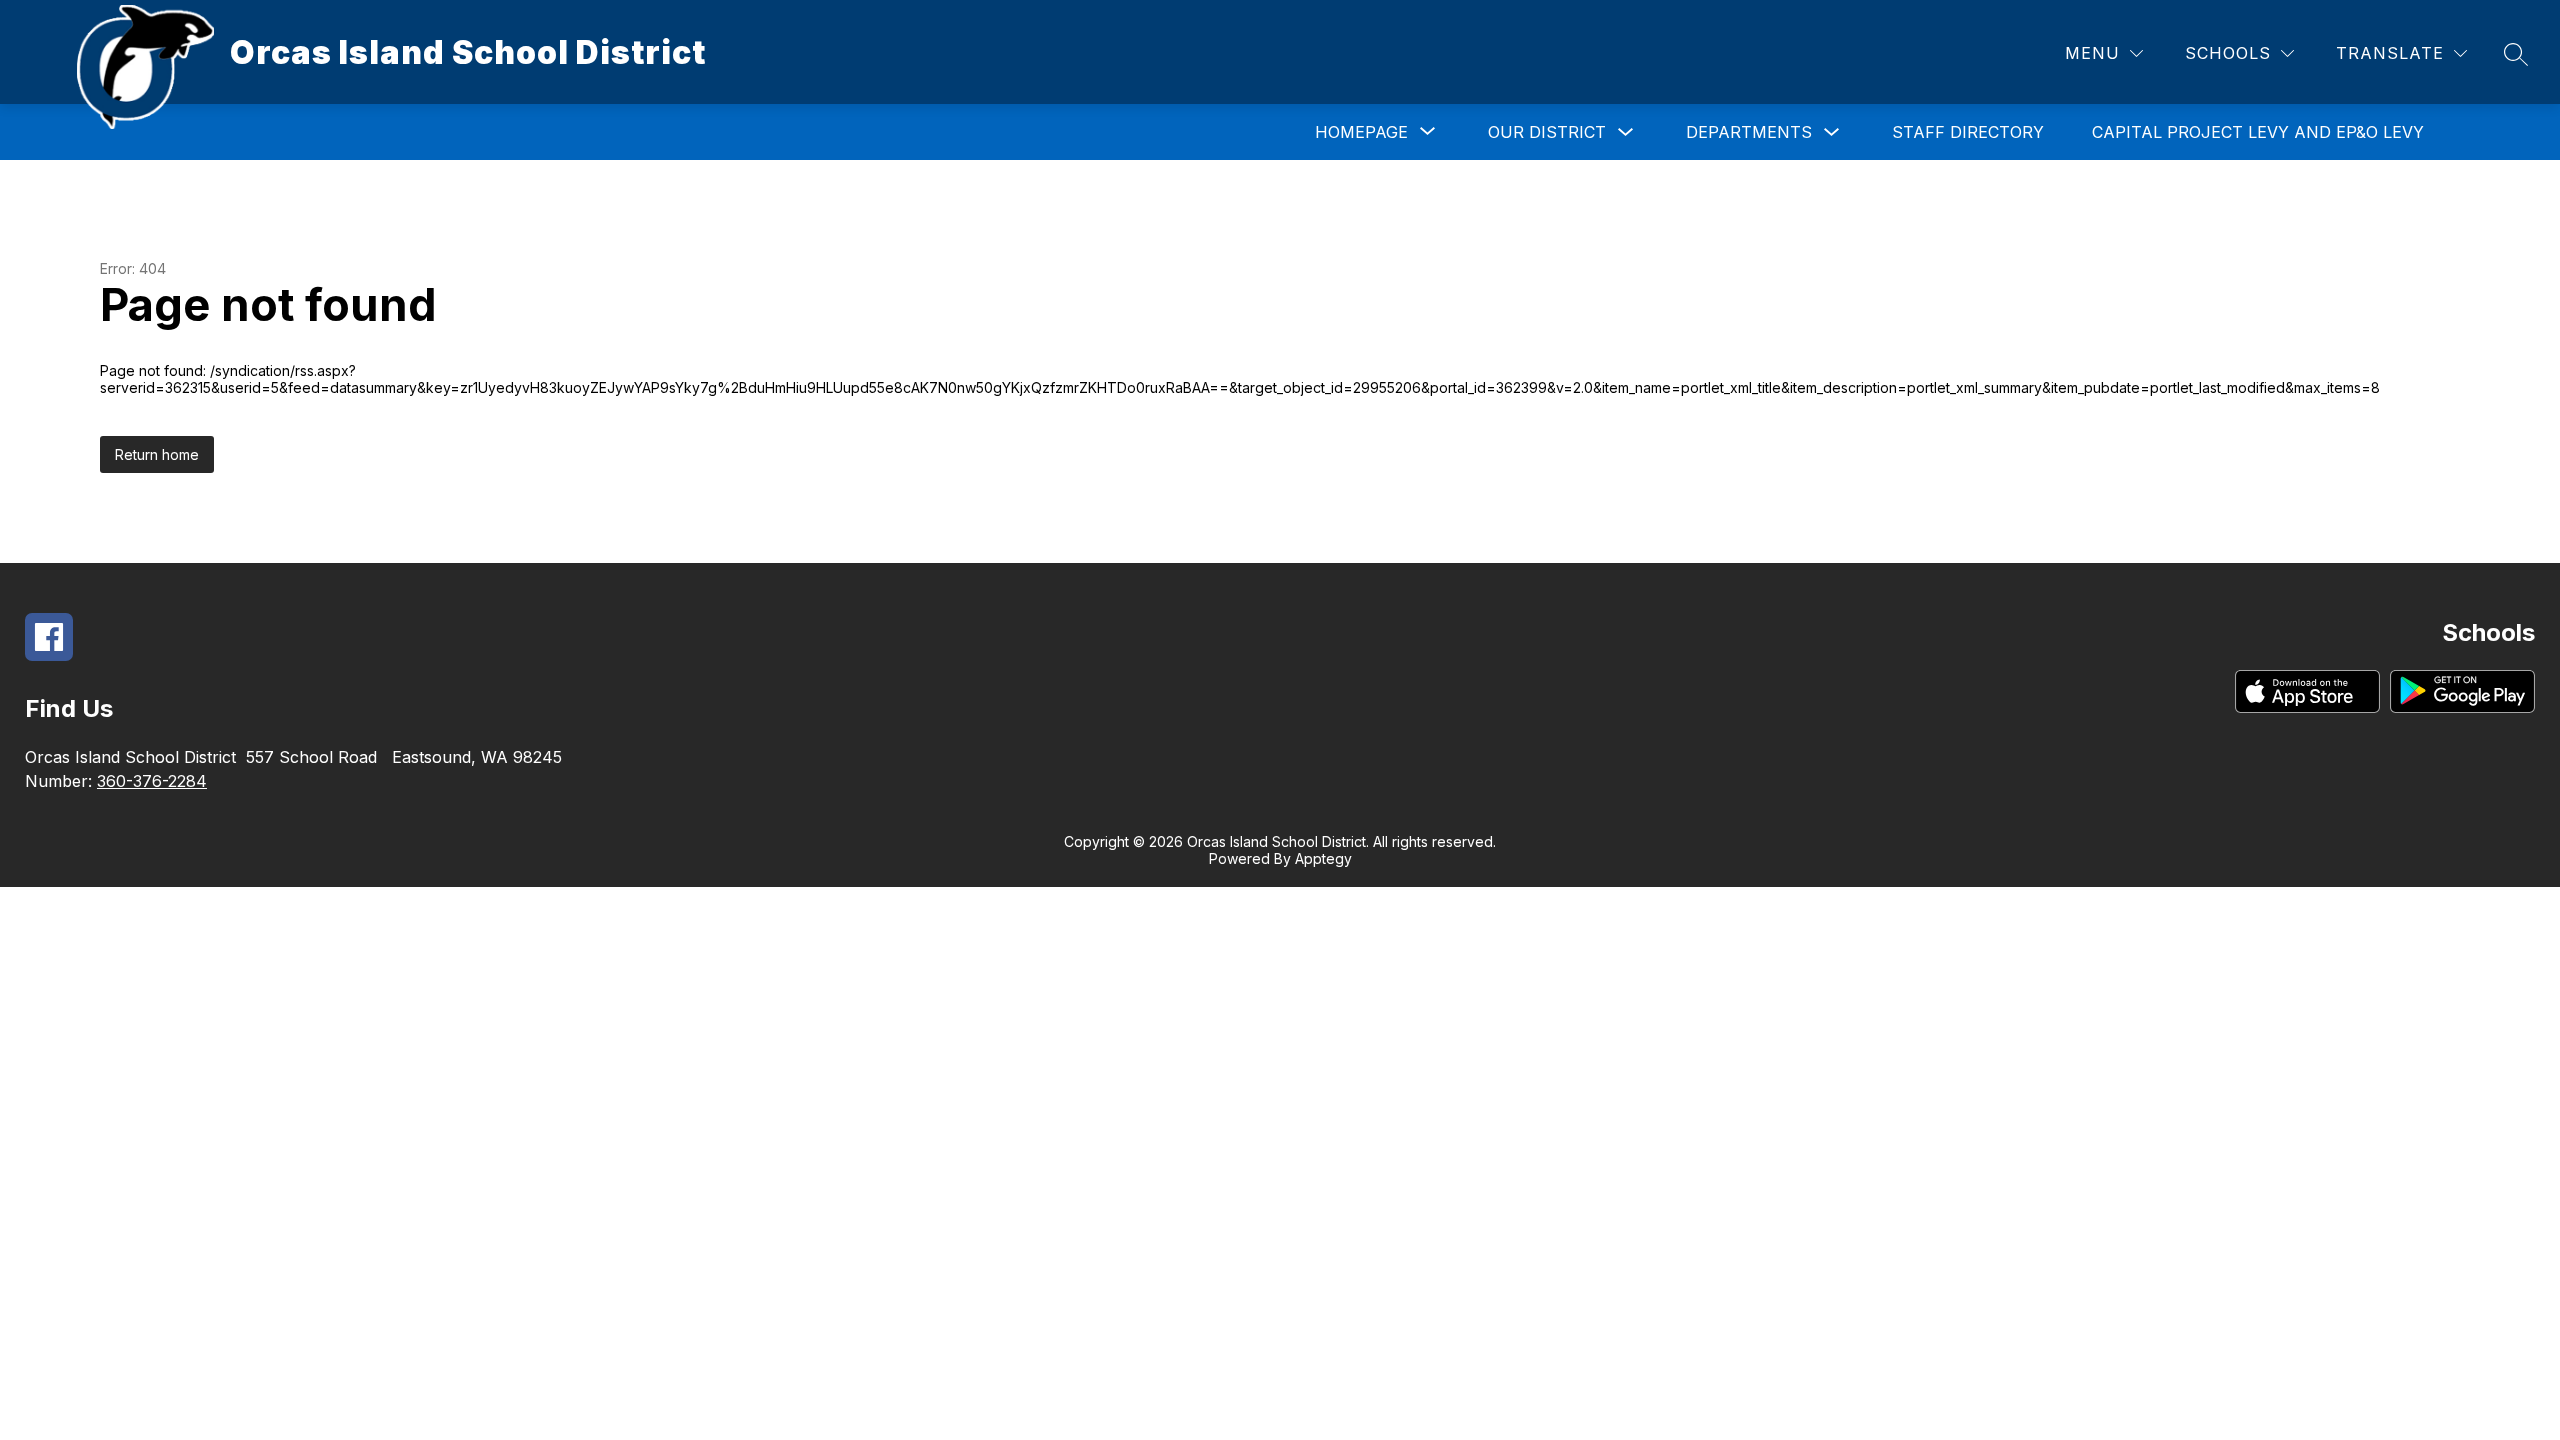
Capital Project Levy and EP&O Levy (2258, 132)
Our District (1547, 132)
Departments (1749, 132)
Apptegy (1323, 858)
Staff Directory (1968, 132)
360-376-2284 (152, 781)
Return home (157, 454)
